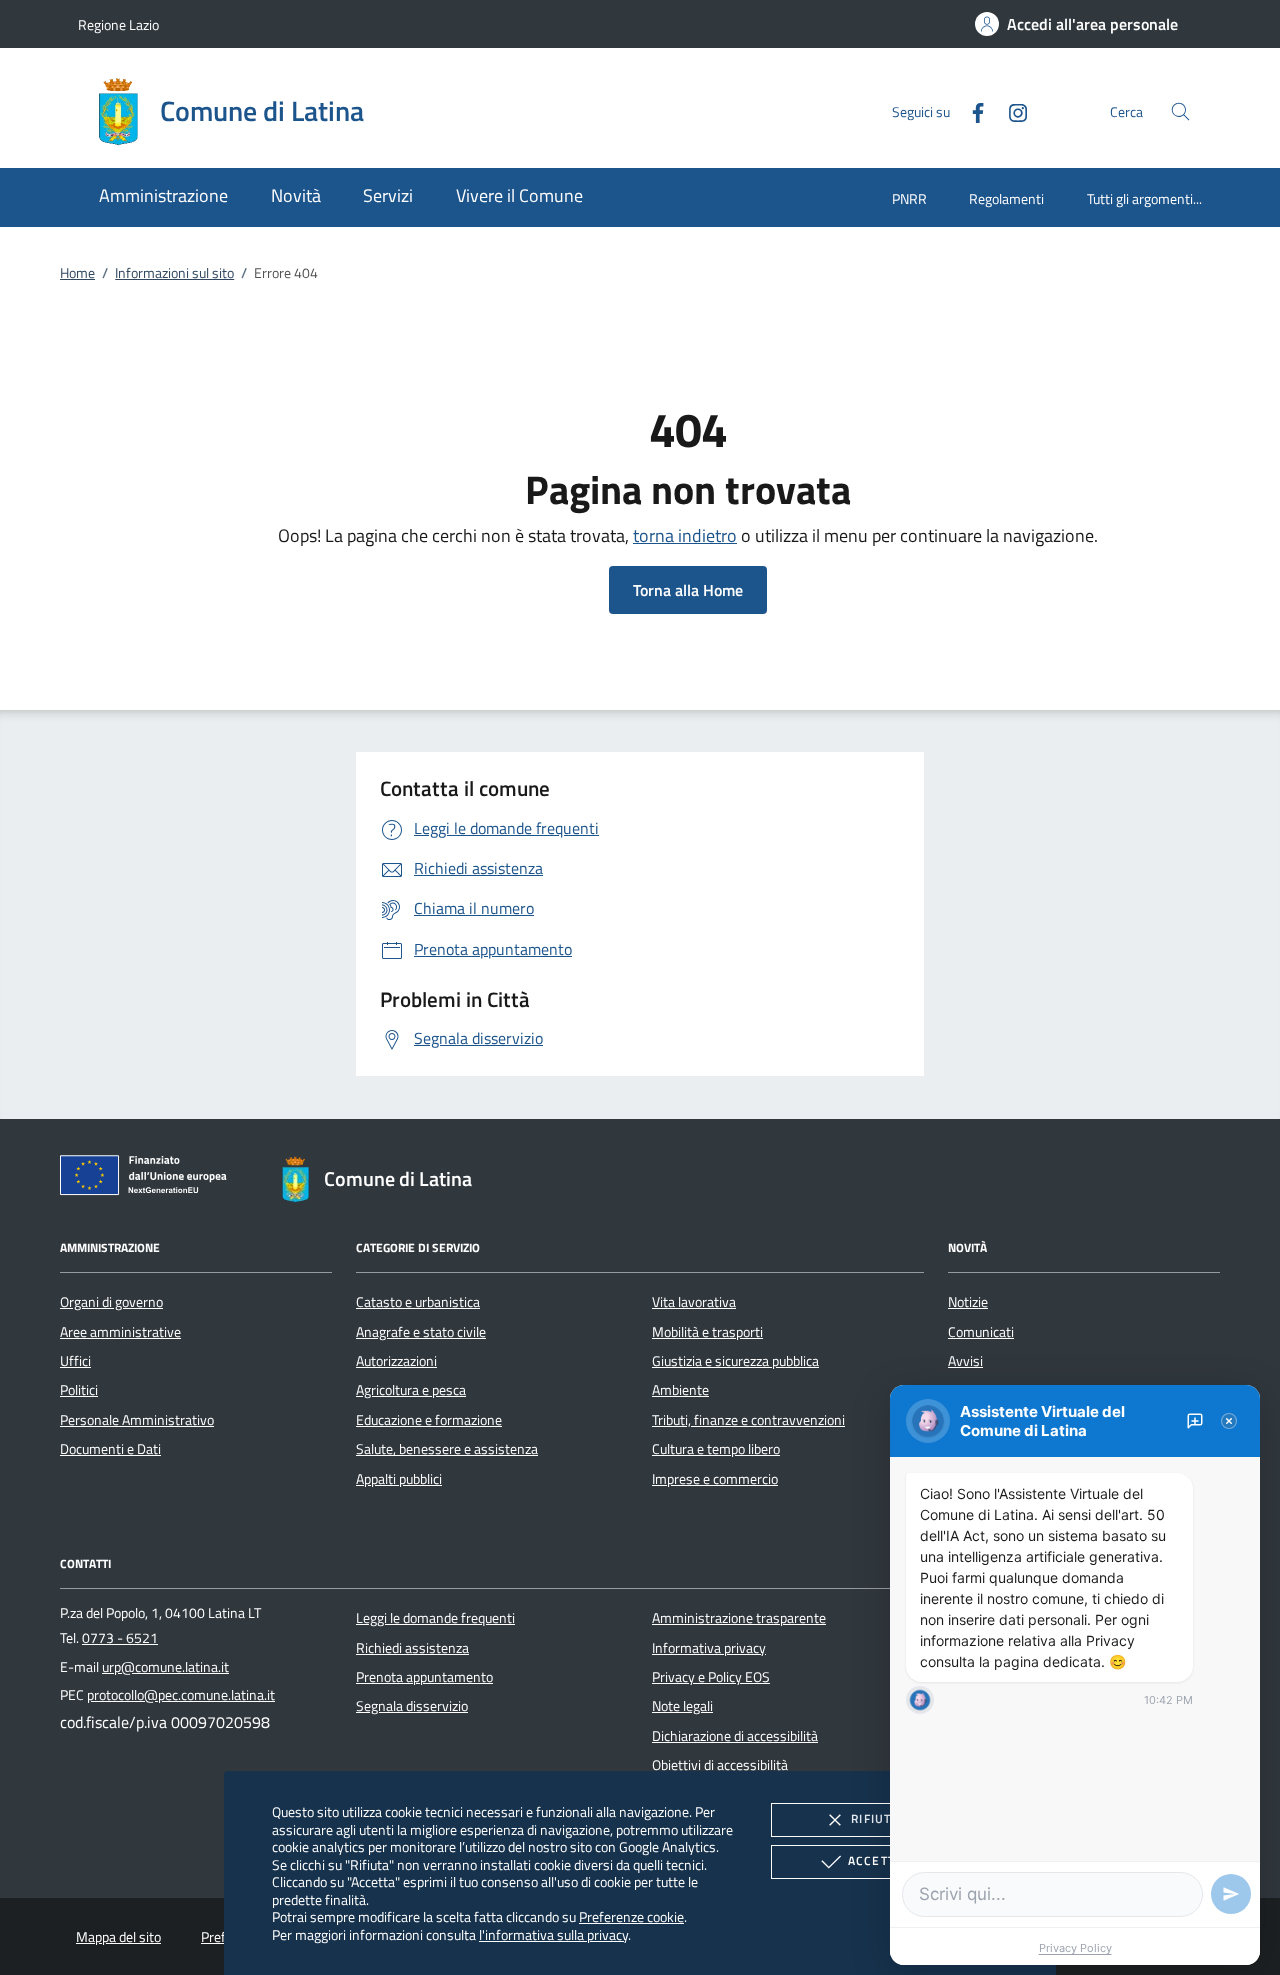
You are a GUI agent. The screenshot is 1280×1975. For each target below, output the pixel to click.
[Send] (1231, 1894)
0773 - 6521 (120, 1638)
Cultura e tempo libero (716, 1449)
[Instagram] (1010, 110)
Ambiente (680, 1390)
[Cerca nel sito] (1180, 111)
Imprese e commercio (715, 1479)
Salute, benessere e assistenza (447, 1449)
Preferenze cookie (631, 1916)
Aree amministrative (120, 1332)
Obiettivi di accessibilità (720, 1765)
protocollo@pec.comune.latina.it (181, 1695)
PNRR (909, 198)
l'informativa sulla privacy (553, 1934)
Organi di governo (111, 1302)
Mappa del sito (118, 1937)
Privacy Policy (1075, 1948)
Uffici (75, 1361)
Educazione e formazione (429, 1420)
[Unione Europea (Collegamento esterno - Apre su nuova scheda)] (149, 1179)
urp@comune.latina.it (165, 1667)
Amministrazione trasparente (739, 1618)
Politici (79, 1390)
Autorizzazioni (396, 1361)
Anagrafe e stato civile (421, 1332)
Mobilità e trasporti (707, 1332)
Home (77, 273)
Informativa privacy (709, 1648)
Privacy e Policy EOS (711, 1677)
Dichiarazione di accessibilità (735, 1736)
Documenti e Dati (110, 1449)
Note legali (682, 1706)
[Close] (1229, 1421)
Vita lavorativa (694, 1302)
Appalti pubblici (399, 1479)
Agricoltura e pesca (411, 1390)
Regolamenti (1006, 198)
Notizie (968, 1302)
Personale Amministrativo (137, 1420)
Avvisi (965, 1361)
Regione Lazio (118, 24)
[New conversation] (1195, 1421)
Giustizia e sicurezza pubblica (735, 1361)
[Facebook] (970, 110)
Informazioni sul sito (174, 273)
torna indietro (685, 535)
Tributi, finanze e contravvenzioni (748, 1420)
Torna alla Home (688, 590)
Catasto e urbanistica (418, 1302)
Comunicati (981, 1332)
